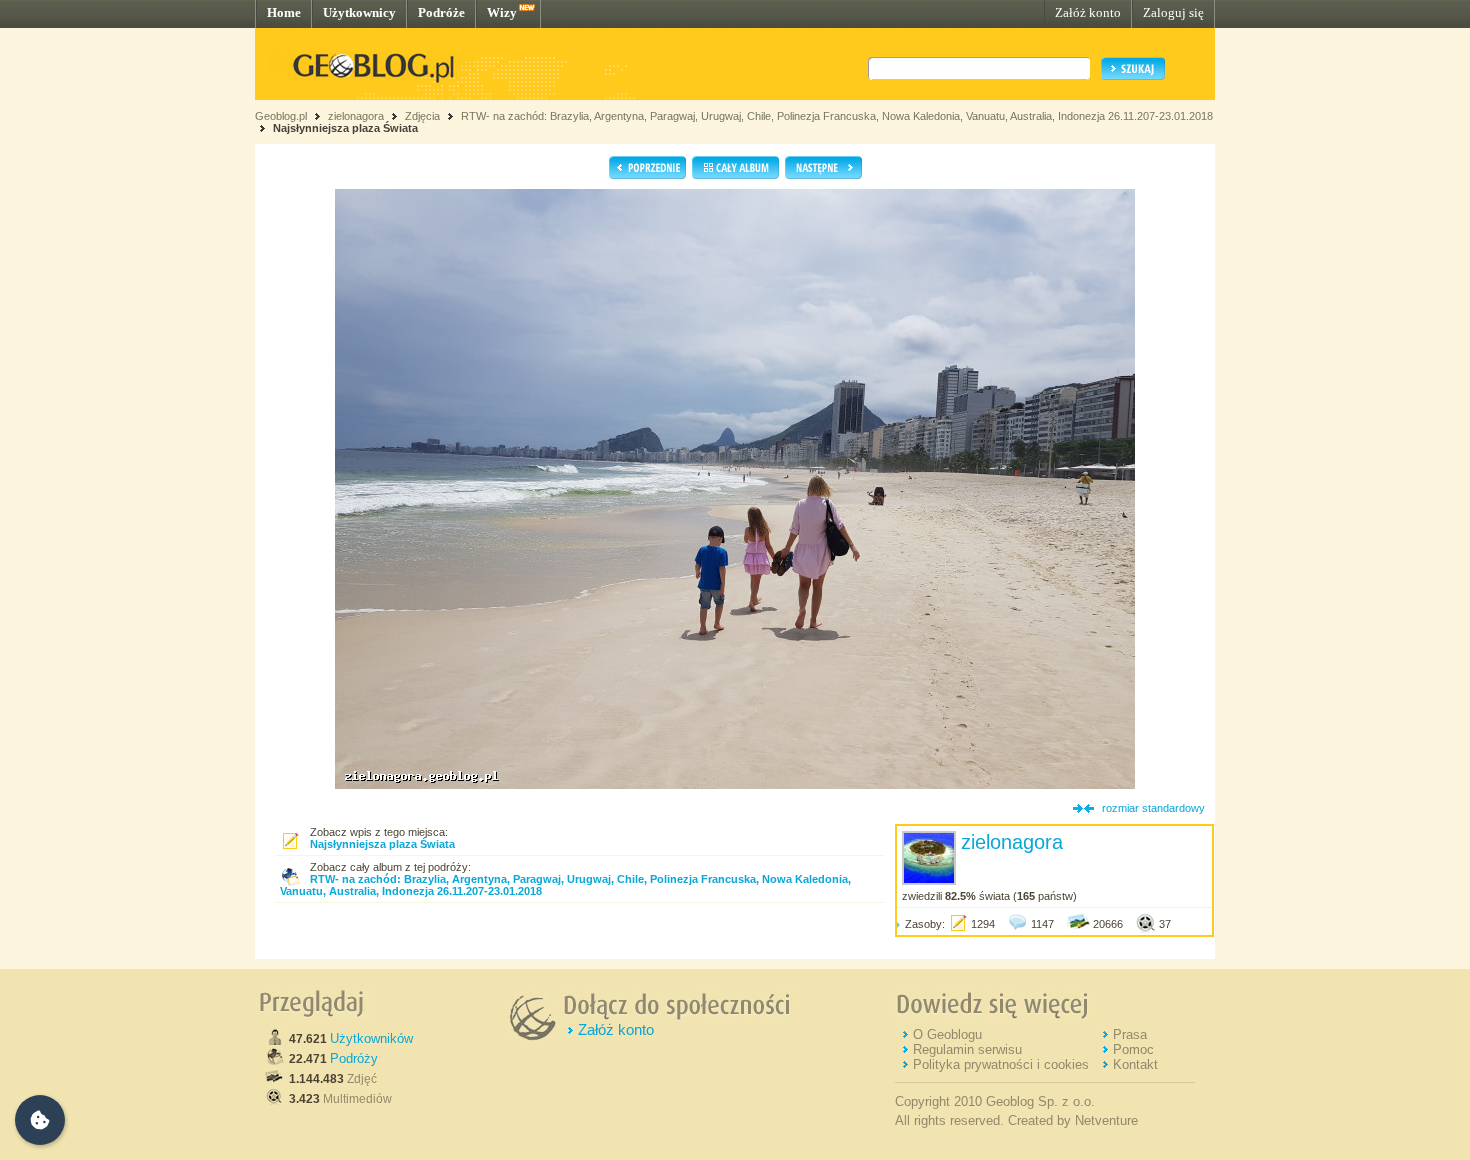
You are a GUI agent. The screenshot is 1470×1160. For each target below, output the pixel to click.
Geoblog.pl (281, 116)
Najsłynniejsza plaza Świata (345, 128)
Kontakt (1135, 1064)
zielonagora (356, 116)
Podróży (354, 1058)
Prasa (1130, 1034)
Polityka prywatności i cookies (1001, 1064)
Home (284, 12)
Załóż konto (1088, 12)
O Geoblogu (947, 1034)
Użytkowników (371, 1038)
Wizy (502, 12)
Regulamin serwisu (967, 1049)
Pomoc (1133, 1049)
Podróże (441, 12)
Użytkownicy (359, 12)
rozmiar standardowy (1153, 808)
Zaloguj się (1173, 12)
